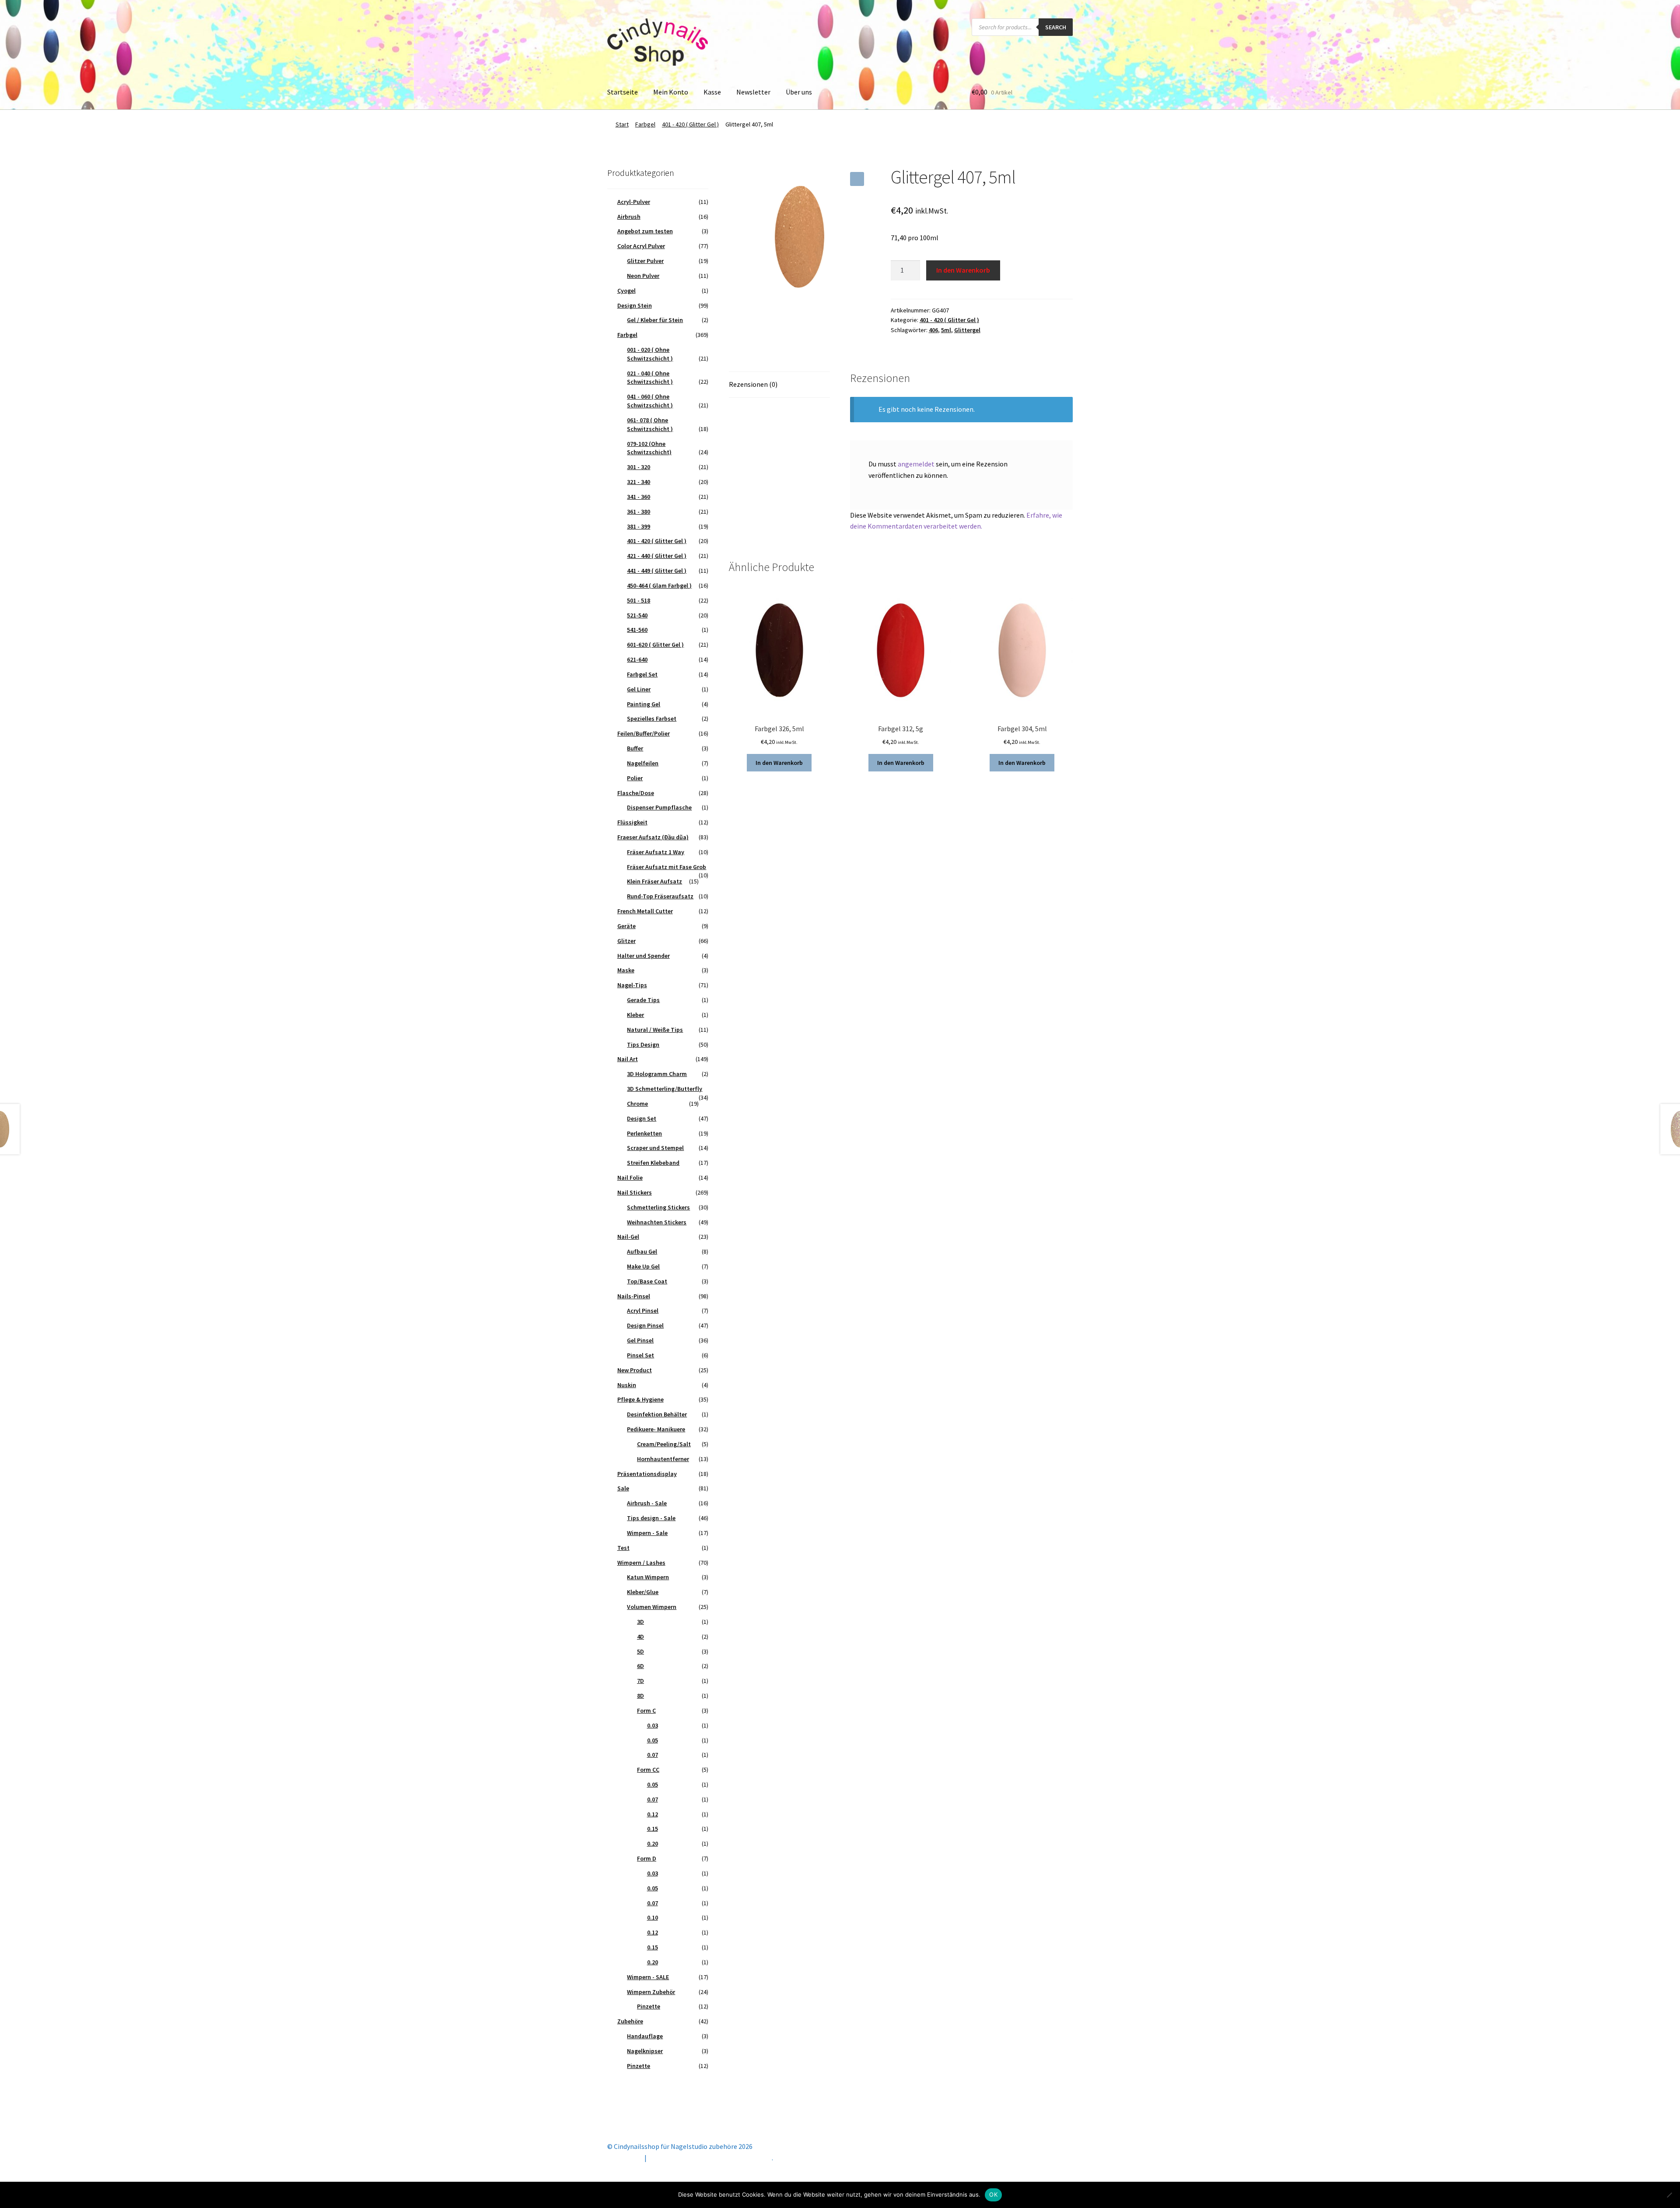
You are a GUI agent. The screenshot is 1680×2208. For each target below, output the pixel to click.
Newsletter (753, 92)
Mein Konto (671, 92)
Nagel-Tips (632, 985)
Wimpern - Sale (647, 1533)
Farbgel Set (642, 674)
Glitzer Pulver (645, 261)
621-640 (637, 659)
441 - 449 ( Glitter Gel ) (657, 571)
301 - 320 (639, 467)
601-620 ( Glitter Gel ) (655, 645)
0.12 (653, 1814)
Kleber (635, 1015)
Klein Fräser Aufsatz (654, 881)
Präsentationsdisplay (647, 1474)
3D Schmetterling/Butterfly (665, 1089)
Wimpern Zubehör (651, 1992)
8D (640, 1696)
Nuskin (627, 1385)
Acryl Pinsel (643, 1311)
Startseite (623, 92)
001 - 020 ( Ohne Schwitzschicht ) (650, 354)
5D (640, 1651)
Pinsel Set (640, 1355)
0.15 (653, 1829)
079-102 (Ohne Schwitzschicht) (649, 448)
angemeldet (916, 464)
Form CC (648, 1770)
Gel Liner (639, 689)
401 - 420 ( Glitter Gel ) (690, 124)
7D (640, 1681)
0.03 (653, 1725)
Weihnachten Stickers (657, 1222)
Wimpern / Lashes (641, 1563)
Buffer (635, 748)
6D (640, 1666)
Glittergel (967, 330)
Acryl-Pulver (634, 202)
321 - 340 (639, 482)
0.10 (653, 1917)
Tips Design (643, 1044)
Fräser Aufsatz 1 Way (656, 852)
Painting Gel (644, 704)
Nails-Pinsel (634, 1296)
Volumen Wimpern (652, 1607)
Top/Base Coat (647, 1281)
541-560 (637, 630)
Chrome (637, 1104)
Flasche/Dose (636, 793)
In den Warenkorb (963, 270)
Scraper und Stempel (655, 1148)
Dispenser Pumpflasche (659, 807)
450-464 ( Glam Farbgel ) (659, 585)
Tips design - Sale (651, 1518)
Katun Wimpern (648, 1577)
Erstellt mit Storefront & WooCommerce (710, 2158)
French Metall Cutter (645, 911)
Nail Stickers (635, 1192)
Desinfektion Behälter (657, 1414)
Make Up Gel (643, 1266)
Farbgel (645, 124)
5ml (946, 330)
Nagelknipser (645, 2051)
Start (622, 124)
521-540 (637, 615)
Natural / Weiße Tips (655, 1030)
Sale (623, 1488)
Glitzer (626, 941)
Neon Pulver (643, 276)
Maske (626, 970)
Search (1056, 27)
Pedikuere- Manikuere (656, 1429)
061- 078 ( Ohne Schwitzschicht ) (650, 424)
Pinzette (649, 2006)
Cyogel (626, 291)
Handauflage (645, 2036)
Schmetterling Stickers (658, 1207)
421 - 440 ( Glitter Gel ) (657, 556)
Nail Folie (630, 1178)
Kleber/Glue (643, 1592)
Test (623, 1548)
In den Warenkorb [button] (779, 763)
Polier (635, 778)
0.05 (653, 1740)
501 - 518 (639, 600)
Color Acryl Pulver (641, 246)
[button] (857, 179)
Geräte (626, 926)
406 (933, 330)
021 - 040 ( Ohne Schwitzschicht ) (650, 378)
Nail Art (628, 1059)
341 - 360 (639, 497)
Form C (646, 1710)
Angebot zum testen (645, 231)
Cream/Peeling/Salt (664, 1444)
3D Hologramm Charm (657, 1074)
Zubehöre (630, 2021)
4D (640, 1637)
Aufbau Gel (642, 1251)
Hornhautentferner (663, 1459)
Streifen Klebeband (653, 1163)
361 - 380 (639, 512)
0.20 (653, 1844)
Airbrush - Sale (647, 1503)
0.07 (653, 1755)
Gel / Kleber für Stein (655, 320)
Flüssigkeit (632, 822)
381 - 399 (639, 526)
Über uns (799, 92)
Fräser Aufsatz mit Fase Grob (667, 867)
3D (640, 1622)
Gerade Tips (643, 1000)
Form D (647, 1858)
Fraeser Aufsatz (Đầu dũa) (653, 837)
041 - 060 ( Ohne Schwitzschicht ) (650, 401)
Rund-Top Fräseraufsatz (660, 896)
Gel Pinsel (640, 1340)
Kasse (712, 92)
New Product (635, 1370)
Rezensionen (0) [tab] (753, 384)
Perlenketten (644, 1133)
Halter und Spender (644, 956)
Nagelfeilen (643, 763)
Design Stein (635, 305)
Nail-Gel (628, 1237)
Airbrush (629, 217)
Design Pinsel (645, 1325)
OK (993, 2194)
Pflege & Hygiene (640, 1399)
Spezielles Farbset (652, 718)
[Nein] (1669, 2195)
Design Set (642, 1118)
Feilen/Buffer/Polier (644, 733)
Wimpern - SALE (648, 1977)
